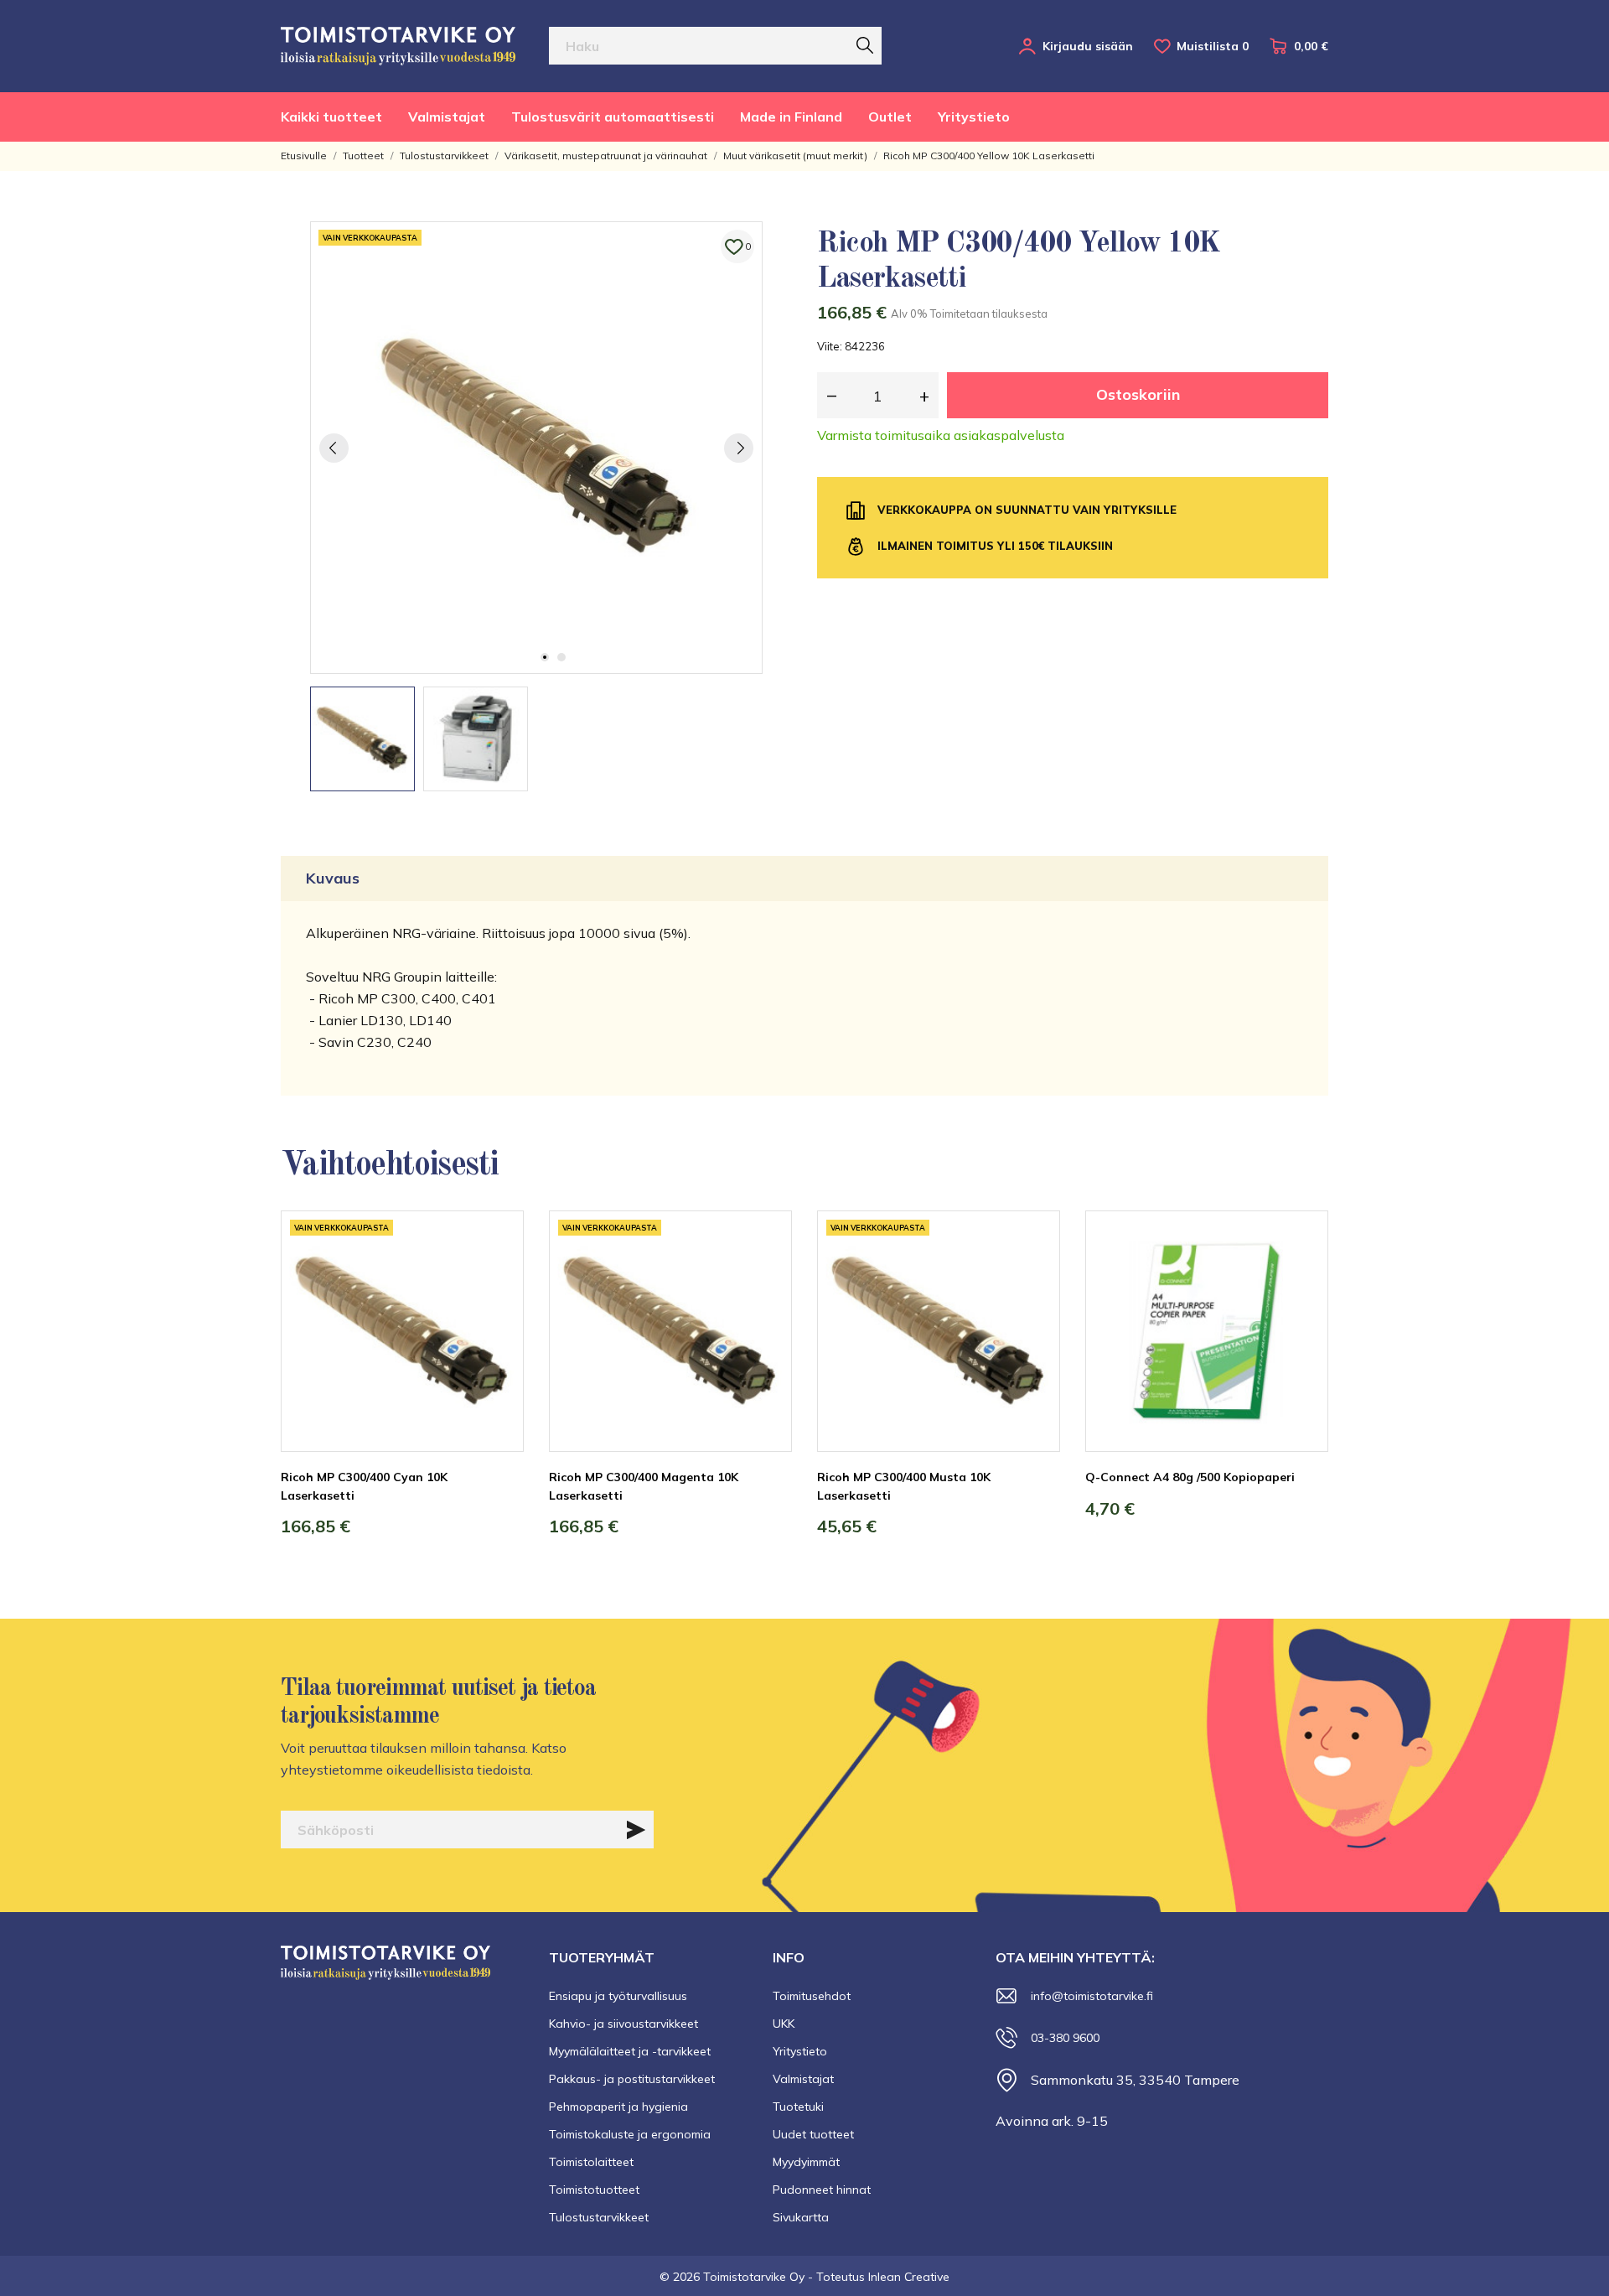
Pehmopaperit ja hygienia (618, 2107)
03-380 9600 (1065, 2038)
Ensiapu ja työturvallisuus (618, 1996)
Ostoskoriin (1138, 394)
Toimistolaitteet (591, 2162)
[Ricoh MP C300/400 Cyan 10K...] (499, 1273)
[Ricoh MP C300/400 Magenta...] (767, 1273)
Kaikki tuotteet (331, 117)
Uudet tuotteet (813, 2134)
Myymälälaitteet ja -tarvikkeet (630, 2051)
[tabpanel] (536, 448)
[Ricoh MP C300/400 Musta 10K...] (1035, 1273)
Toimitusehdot (812, 1996)
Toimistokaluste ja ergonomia (630, 2134)
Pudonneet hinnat (822, 2190)
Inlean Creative (909, 2277)
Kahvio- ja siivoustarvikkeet (623, 2024)
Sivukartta (801, 2217)
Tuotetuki (798, 2107)
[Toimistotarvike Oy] (398, 46)
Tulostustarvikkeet (599, 2217)
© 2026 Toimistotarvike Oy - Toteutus (764, 2277)
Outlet (890, 117)
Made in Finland (791, 117)
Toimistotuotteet (594, 2190)
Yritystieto (974, 117)
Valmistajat (447, 117)
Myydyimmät (806, 2162)
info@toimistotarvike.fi (1092, 1996)
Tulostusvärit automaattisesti (613, 117)
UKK (784, 2024)
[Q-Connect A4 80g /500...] (1303, 1273)
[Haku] (865, 45)
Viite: (830, 346)
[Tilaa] (636, 1830)
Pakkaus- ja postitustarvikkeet (632, 2079)
